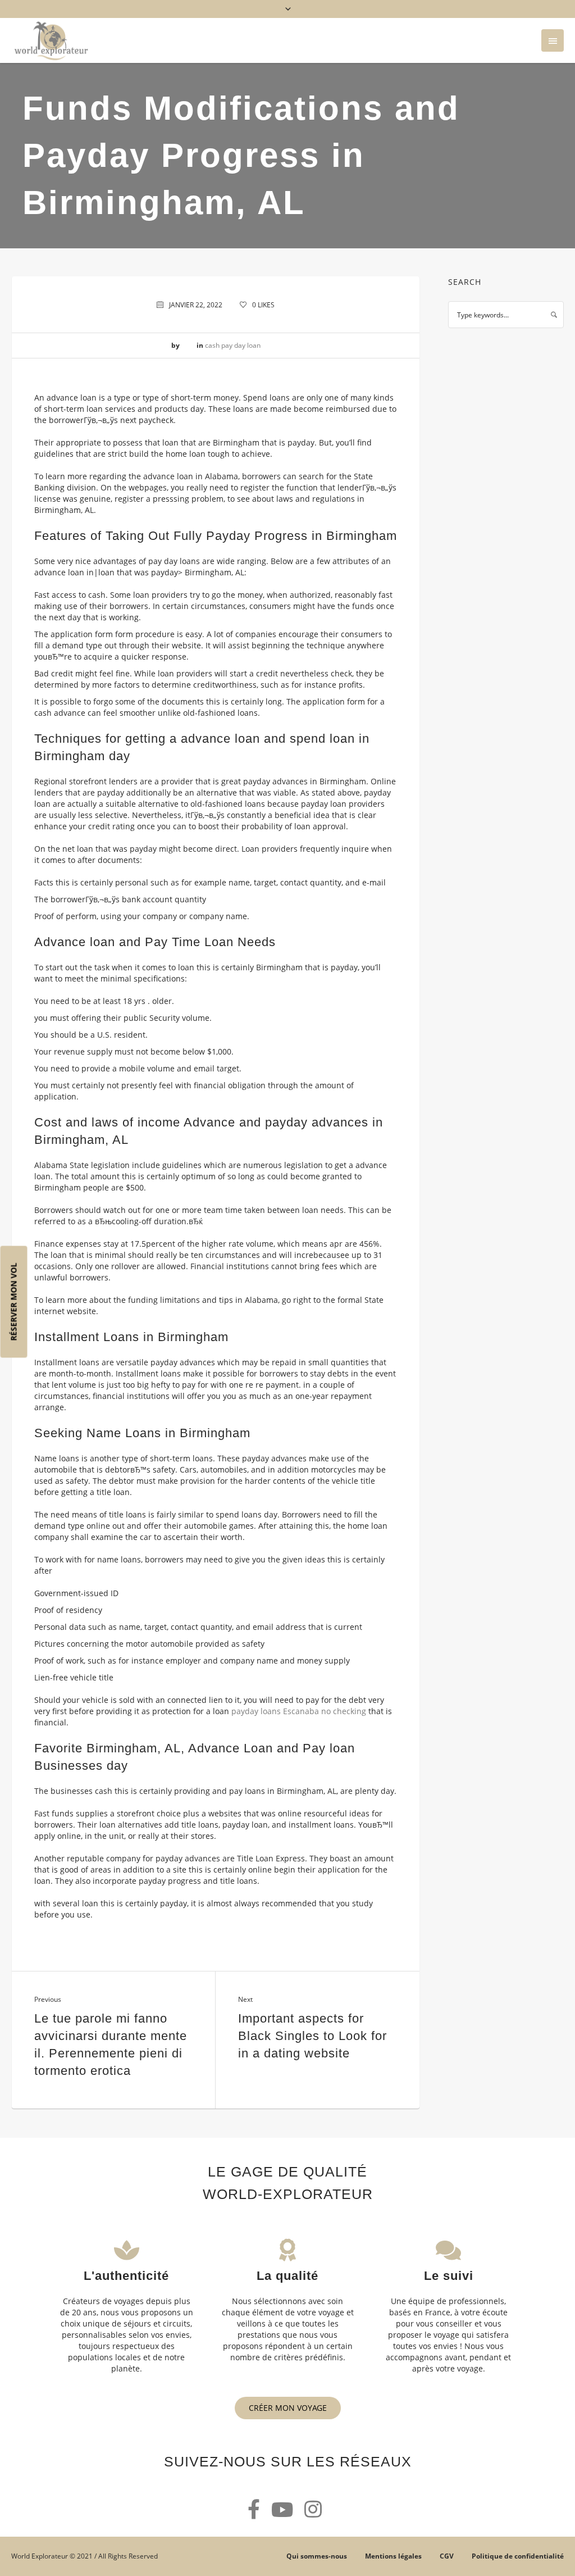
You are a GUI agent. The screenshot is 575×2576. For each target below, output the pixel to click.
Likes (263, 305)
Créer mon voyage (288, 2408)
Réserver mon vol (14, 1301)
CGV (447, 2556)
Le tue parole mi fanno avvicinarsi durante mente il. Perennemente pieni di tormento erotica (111, 2045)
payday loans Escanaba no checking (299, 1711)
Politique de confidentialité (518, 2556)
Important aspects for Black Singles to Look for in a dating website (312, 2036)
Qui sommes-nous (317, 2556)
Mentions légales (393, 2556)
